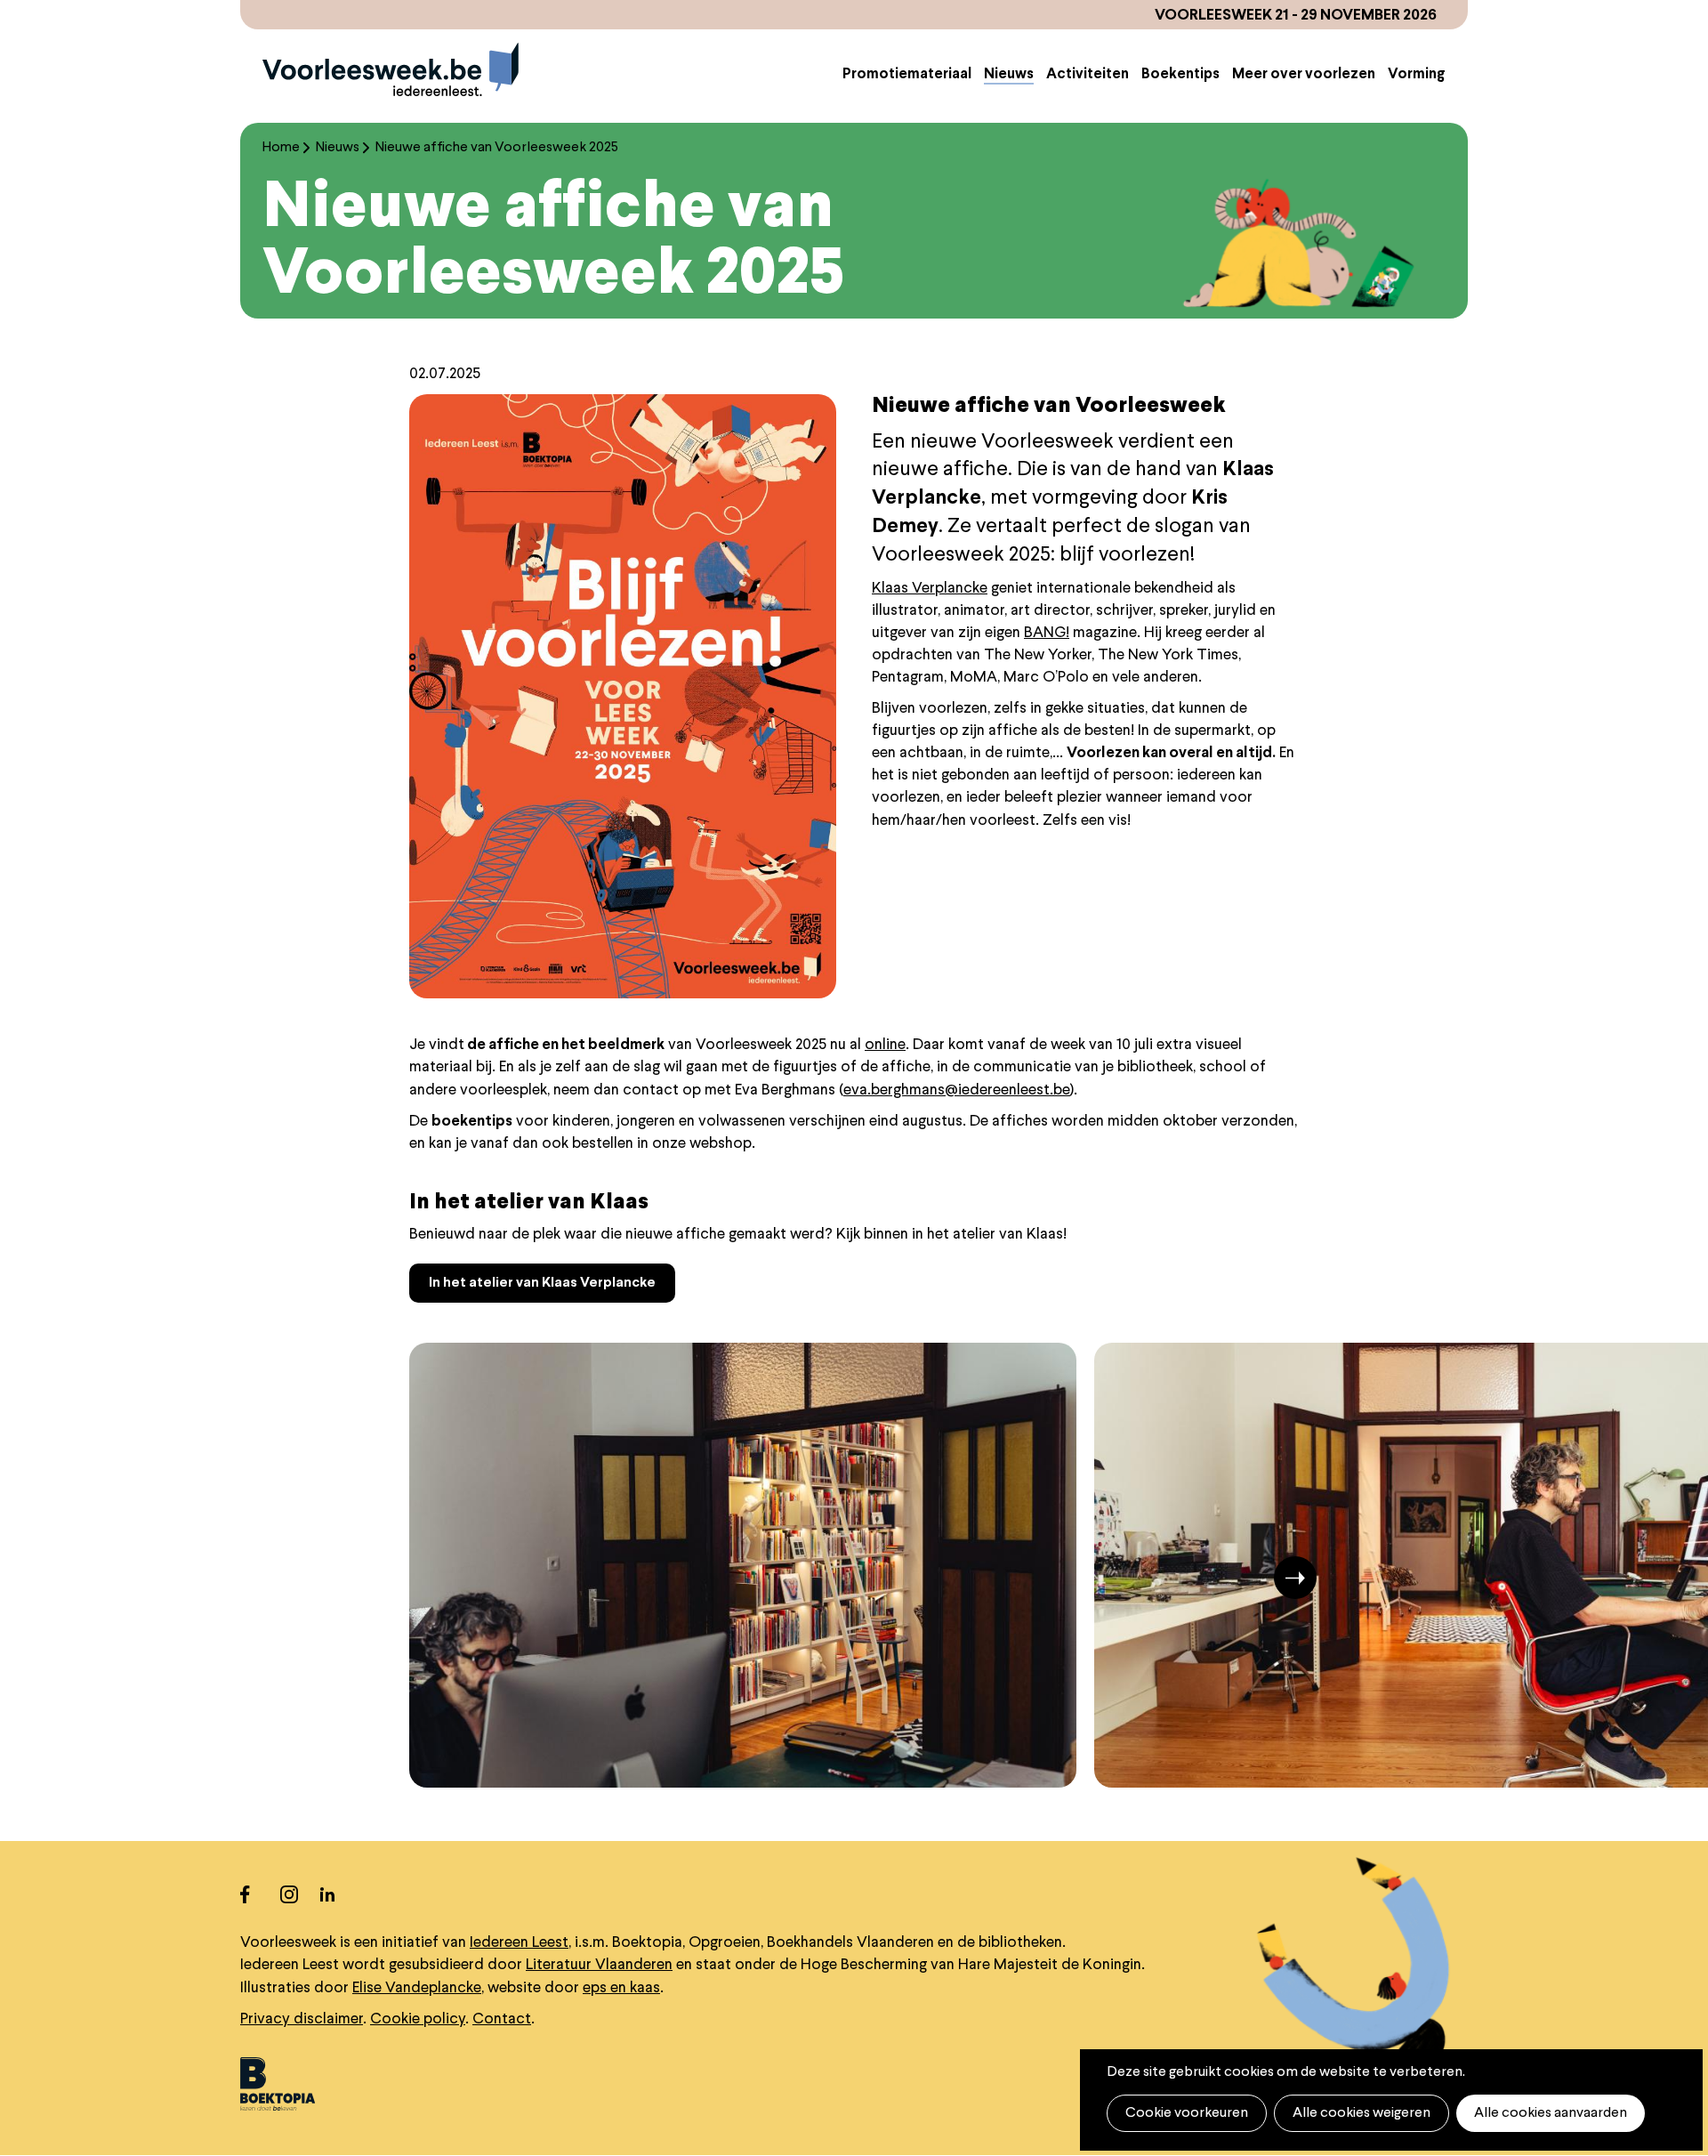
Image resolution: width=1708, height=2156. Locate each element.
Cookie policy (418, 2019)
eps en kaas (621, 1988)
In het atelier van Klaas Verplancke (542, 1283)
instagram (300, 1894)
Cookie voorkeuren (1187, 2113)
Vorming (1417, 75)
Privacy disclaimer (302, 2019)
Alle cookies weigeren (1362, 2113)
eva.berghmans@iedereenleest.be (957, 1090)
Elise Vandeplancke (417, 1988)
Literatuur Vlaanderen (599, 1965)
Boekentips (1180, 75)
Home (281, 148)
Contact (502, 2019)
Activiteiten (1088, 75)
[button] (448, 1578)
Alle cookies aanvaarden (1551, 2113)
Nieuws (1009, 75)
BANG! (1047, 633)
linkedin (340, 1894)
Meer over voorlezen (1304, 75)
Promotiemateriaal (907, 75)
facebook (260, 1894)
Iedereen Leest (519, 1943)
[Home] (391, 69)
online (885, 1045)
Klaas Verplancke (930, 589)
